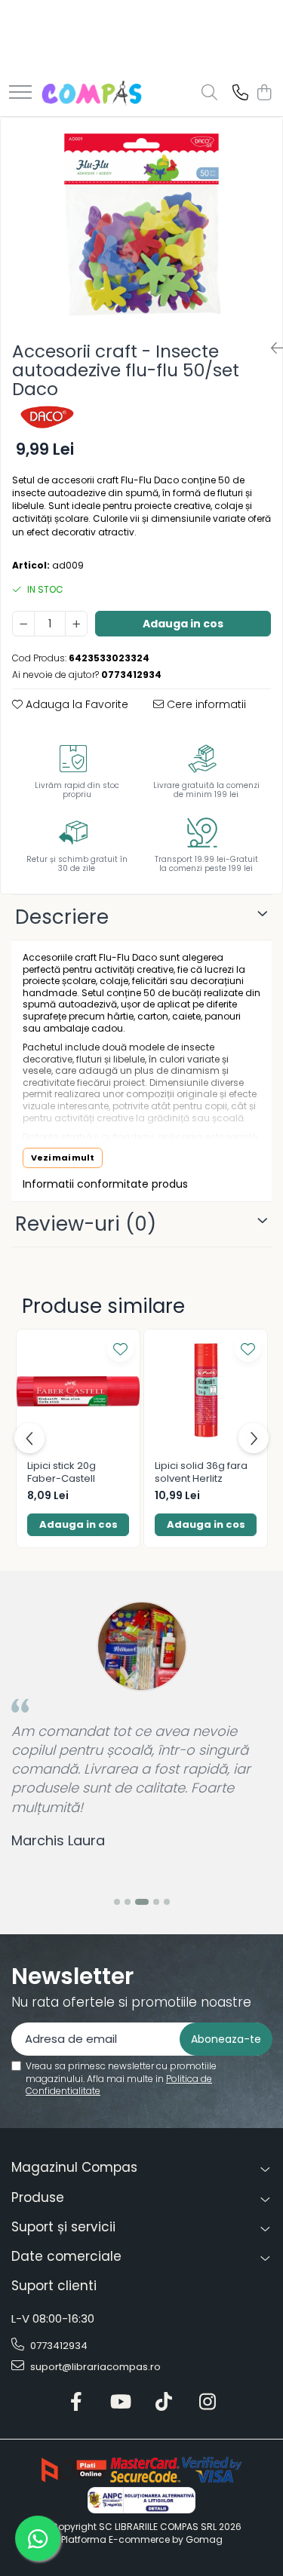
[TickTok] (163, 2403)
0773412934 (58, 2346)
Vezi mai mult (63, 1158)
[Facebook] (76, 2403)
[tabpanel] (141, 223)
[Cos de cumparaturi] (264, 94)
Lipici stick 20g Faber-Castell (62, 1473)
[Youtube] (120, 2403)
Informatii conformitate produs (105, 1184)
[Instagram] (207, 2403)
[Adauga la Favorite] (120, 1349)
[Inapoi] (271, 348)
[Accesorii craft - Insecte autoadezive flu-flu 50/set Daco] (141, 223)
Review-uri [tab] (86, 1224)
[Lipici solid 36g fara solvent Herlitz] (206, 1391)
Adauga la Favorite (75, 704)
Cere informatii (205, 704)
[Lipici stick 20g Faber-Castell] (78, 1391)
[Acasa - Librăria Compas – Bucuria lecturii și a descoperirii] (92, 94)
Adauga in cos (183, 624)
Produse (38, 2197)
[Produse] (20, 93)
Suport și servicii (63, 2227)
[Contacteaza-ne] (240, 94)
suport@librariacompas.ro (94, 2367)
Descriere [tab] (62, 917)
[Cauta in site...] (209, 94)
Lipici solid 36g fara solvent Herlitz (201, 1473)
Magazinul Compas (74, 2167)
